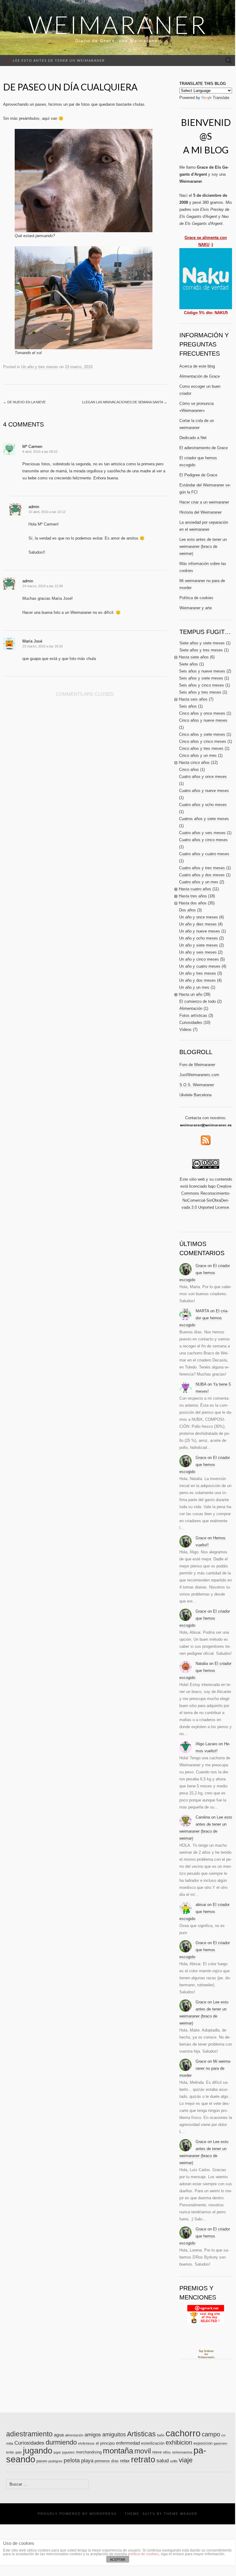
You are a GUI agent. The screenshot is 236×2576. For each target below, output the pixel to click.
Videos (185, 1030)
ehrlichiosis (86, 2443)
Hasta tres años (193, 896)
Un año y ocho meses (199, 938)
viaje (186, 2460)
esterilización (153, 2443)
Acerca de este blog (197, 366)
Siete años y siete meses (202, 643)
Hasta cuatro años (195, 889)
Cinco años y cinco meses (203, 741)
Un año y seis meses (198, 952)
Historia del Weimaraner (200, 512)
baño (161, 2435)
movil (143, 2451)
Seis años (188, 706)
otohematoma (182, 2452)
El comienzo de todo (198, 1001)
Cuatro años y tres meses (202, 868)
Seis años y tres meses (200, 692)
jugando (38, 2451)
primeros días (107, 2461)
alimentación (74, 2435)
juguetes (68, 2452)
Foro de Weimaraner (197, 1065)
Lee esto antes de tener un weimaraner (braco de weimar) (203, 546)
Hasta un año (191, 994)
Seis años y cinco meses (202, 685)
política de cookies (143, 2554)
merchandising (89, 2452)
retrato (143, 2460)
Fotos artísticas (193, 1015)
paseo (42, 2461)
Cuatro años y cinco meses (203, 840)
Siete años (189, 664)
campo (211, 2434)
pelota (72, 2460)
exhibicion (179, 2442)
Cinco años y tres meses (201, 748)
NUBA (201, 1384)
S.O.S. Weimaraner (197, 1085)
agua (59, 2435)
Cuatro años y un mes (199, 882)
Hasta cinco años (194, 762)
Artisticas (141, 2434)
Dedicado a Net (193, 438)
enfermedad (128, 2443)
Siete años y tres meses (201, 650)
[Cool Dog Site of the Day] (206, 2314)
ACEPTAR (118, 2560)
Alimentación (191, 1008)
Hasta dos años (193, 903)
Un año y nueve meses (200, 931)
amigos (93, 2435)
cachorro (183, 2433)
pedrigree (55, 2461)
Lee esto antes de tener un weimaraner (56, 60)
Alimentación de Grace (200, 376)
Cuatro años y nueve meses (204, 791)
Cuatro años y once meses (203, 777)
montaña (118, 2451)
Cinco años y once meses (202, 713)
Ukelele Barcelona (195, 1095)
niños (167, 2452)
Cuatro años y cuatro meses (204, 854)
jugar (57, 2452)
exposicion (203, 2443)
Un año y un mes (194, 987)
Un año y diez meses (198, 924)
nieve (157, 2452)
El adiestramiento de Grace (204, 448)
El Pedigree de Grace (198, 475)
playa (87, 2461)
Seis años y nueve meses (202, 671)
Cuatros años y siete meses (204, 819)
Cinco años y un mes (198, 755)
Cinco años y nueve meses (203, 720)
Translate (221, 98)
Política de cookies (196, 598)
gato (19, 2452)
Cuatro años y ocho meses (203, 805)
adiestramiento (29, 2434)
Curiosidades (191, 1022)
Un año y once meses (199, 917)
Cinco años (189, 770)
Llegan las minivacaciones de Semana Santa (125, 402)
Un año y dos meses (197, 980)
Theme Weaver (181, 2514)
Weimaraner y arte (196, 608)
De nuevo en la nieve (24, 402)
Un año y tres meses (40, 367)
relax (125, 2461)
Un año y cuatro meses (200, 966)
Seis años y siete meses (201, 678)
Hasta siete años (194, 657)
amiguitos (114, 2435)
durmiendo (61, 2442)
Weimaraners (206, 2357)
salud (163, 2461)
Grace (201, 1266)
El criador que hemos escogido (205, 1273)
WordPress (103, 2514)
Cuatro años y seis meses (202, 833)
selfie (174, 2461)
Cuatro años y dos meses (202, 875)
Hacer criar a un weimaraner (204, 502)
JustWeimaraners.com (199, 1075)
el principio (105, 2443)
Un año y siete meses (199, 945)
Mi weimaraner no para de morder (205, 2068)
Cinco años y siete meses (202, 734)
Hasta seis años (193, 699)
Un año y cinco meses (199, 959)
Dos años (187, 910)
